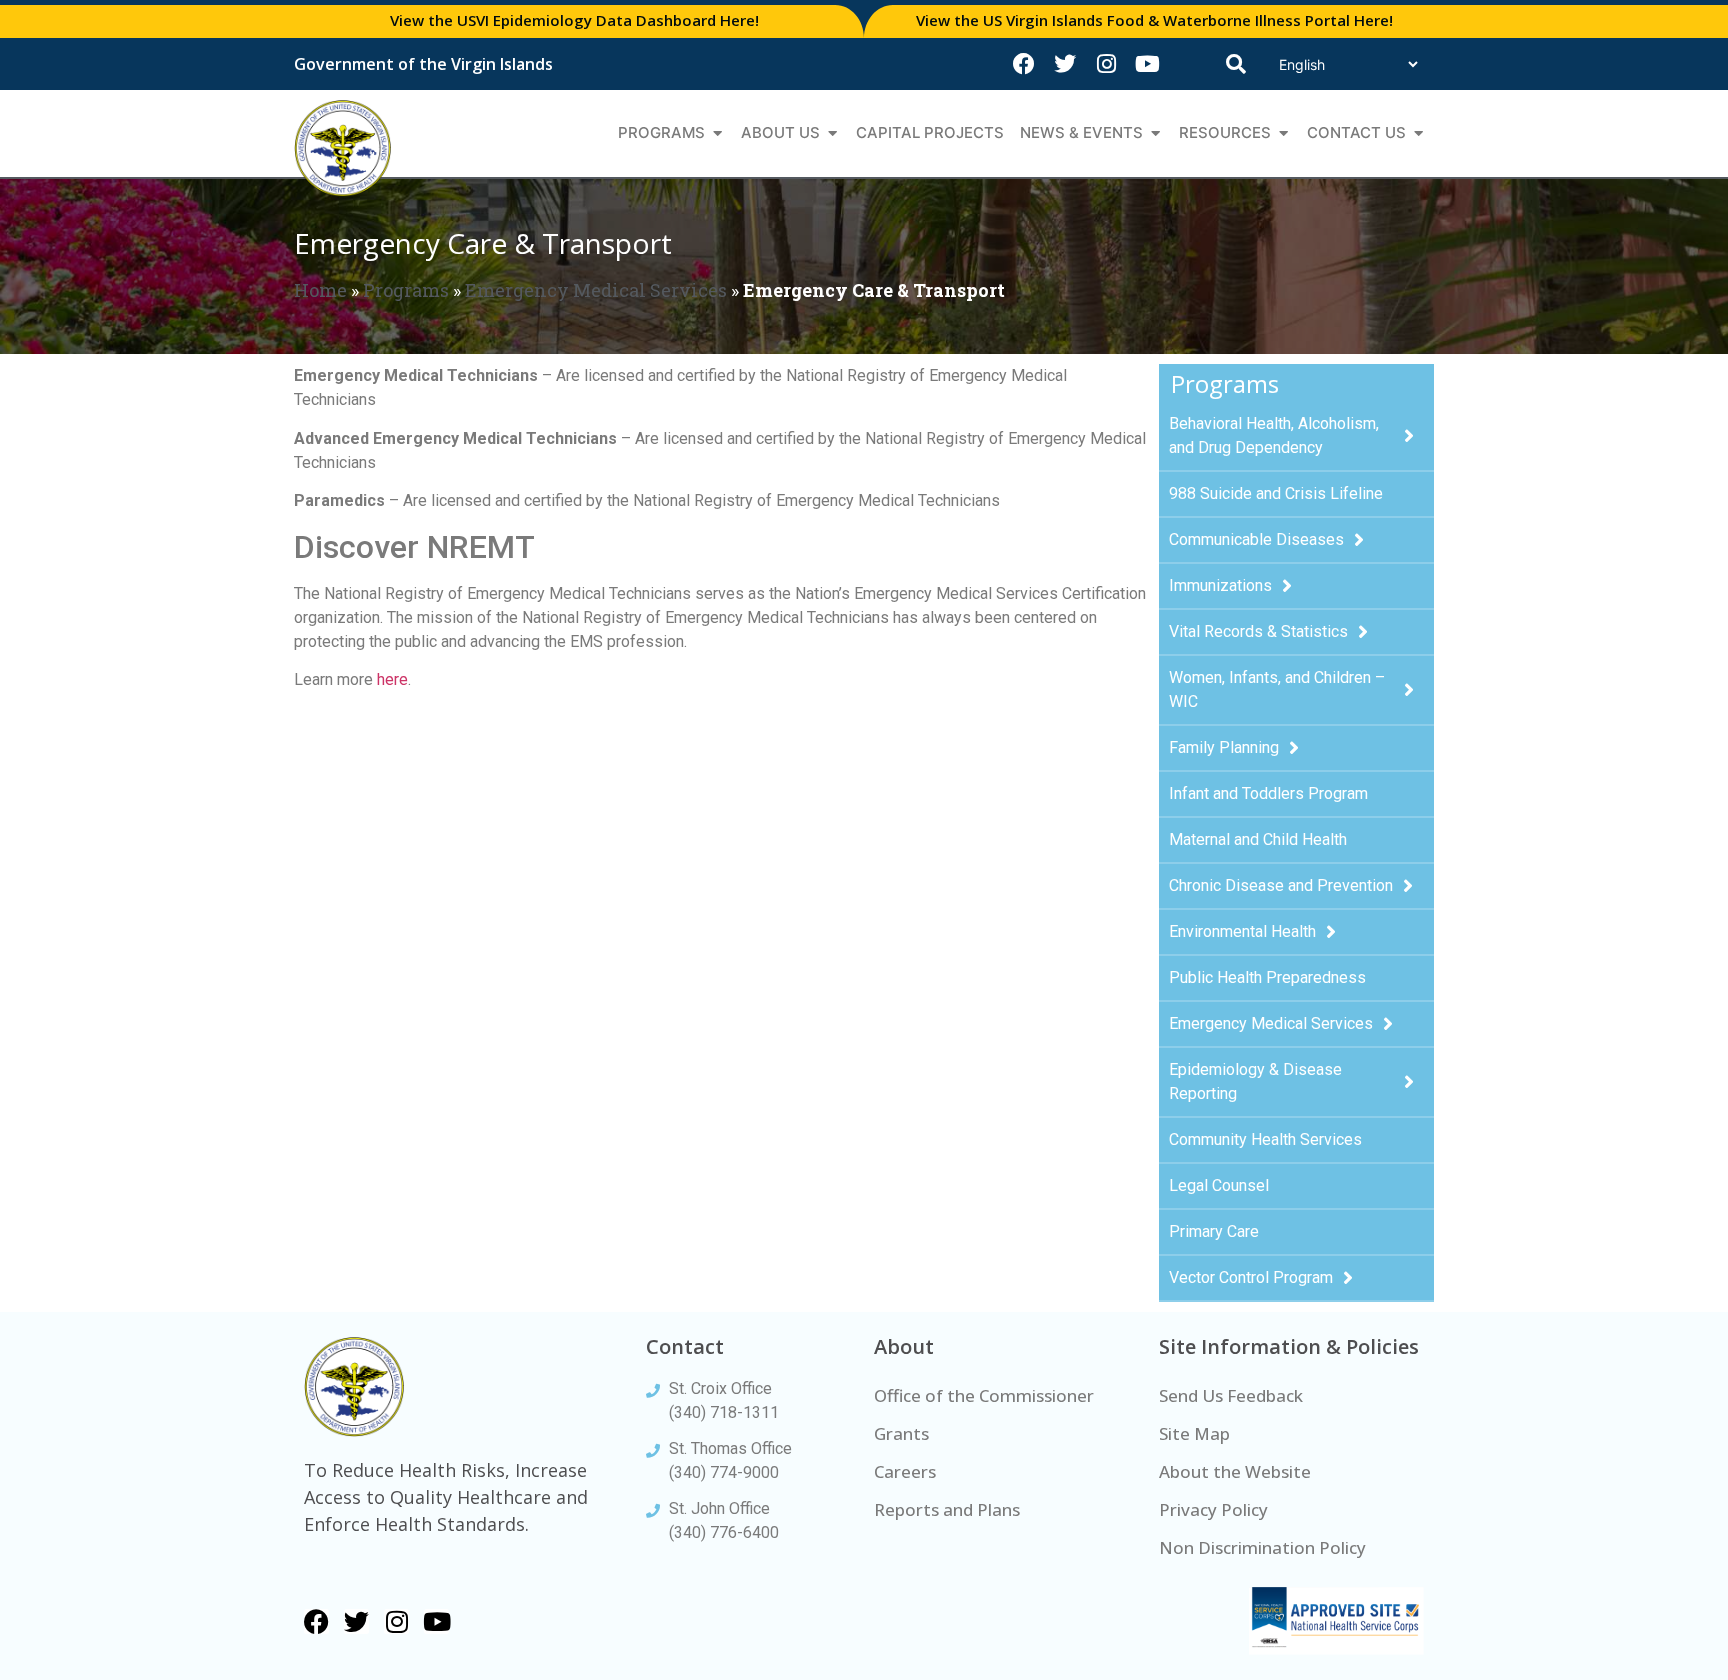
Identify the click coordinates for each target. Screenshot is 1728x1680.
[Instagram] (1106, 64)
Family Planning (1224, 747)
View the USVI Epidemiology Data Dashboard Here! (574, 20)
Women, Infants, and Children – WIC (1277, 689)
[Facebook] (1024, 64)
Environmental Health (1242, 931)
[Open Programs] (717, 133)
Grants (901, 1433)
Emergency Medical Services (596, 290)
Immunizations (1220, 585)
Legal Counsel (1219, 1185)
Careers (905, 1471)
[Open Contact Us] (1418, 133)
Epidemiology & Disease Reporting (1255, 1081)
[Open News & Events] (1155, 133)
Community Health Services (1265, 1139)
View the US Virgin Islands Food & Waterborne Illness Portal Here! (1154, 20)
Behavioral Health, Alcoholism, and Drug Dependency (1274, 435)
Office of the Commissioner (984, 1395)
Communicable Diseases (1256, 539)
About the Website (1235, 1471)
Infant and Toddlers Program (1268, 793)
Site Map (1194, 1433)
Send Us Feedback (1231, 1395)
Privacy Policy (1213, 1509)
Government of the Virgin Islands (423, 64)
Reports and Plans (947, 1509)
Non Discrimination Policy (1262, 1547)
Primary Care (1214, 1231)
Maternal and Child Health (1258, 839)
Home (320, 290)
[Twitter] (1065, 64)
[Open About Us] (832, 133)
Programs (406, 290)
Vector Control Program (1251, 1277)
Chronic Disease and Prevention (1281, 885)
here (392, 679)
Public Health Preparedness (1267, 977)
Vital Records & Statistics (1258, 631)
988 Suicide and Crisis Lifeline (1276, 493)
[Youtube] (1147, 64)
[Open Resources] (1283, 133)
